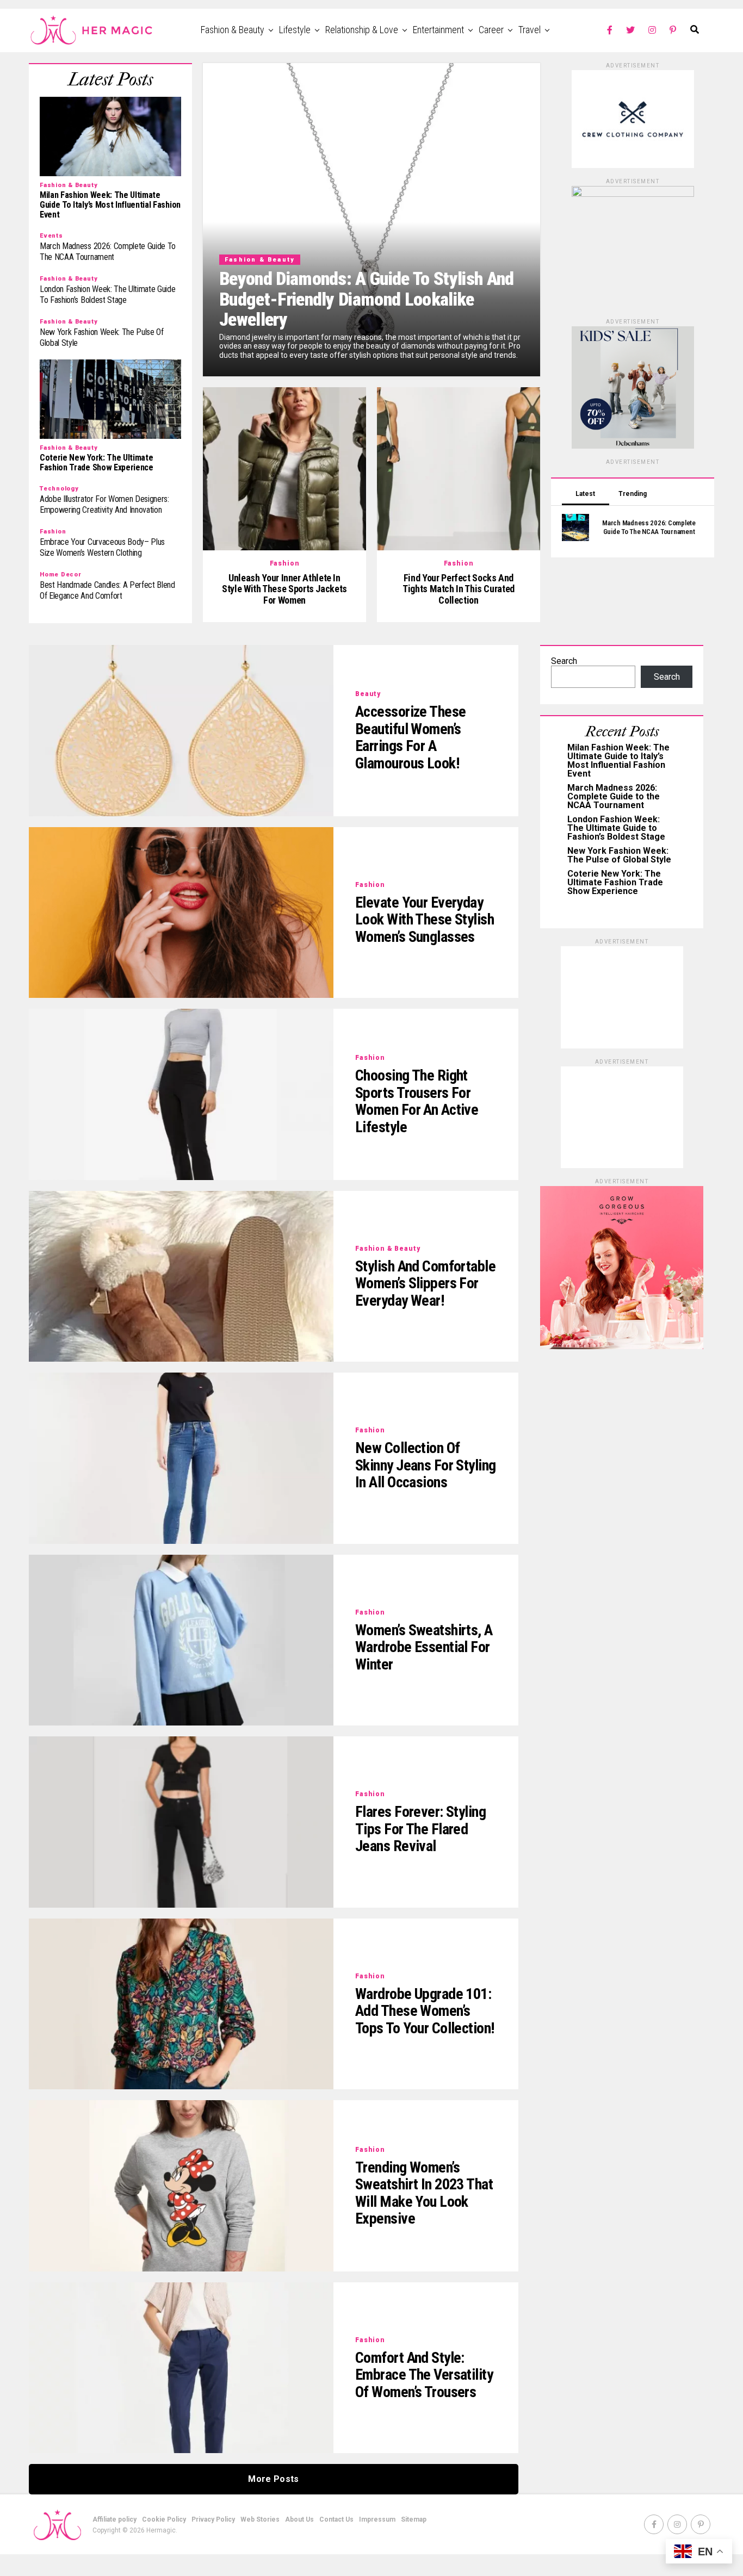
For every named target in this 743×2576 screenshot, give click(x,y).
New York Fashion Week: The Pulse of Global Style (619, 855)
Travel (530, 30)
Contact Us (336, 2519)
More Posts (273, 2479)
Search (564, 661)
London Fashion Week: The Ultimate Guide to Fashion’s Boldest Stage (616, 828)
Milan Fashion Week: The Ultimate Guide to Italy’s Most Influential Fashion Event (618, 761)
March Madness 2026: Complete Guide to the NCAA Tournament (614, 796)
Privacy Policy (213, 2519)
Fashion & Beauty (233, 30)
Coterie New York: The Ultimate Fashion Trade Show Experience (615, 882)
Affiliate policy (114, 2519)
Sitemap (414, 2519)
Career (491, 30)
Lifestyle (295, 30)
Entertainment (438, 30)
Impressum (377, 2519)
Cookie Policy (164, 2519)
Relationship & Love (362, 30)
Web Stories (260, 2519)
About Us (299, 2519)
